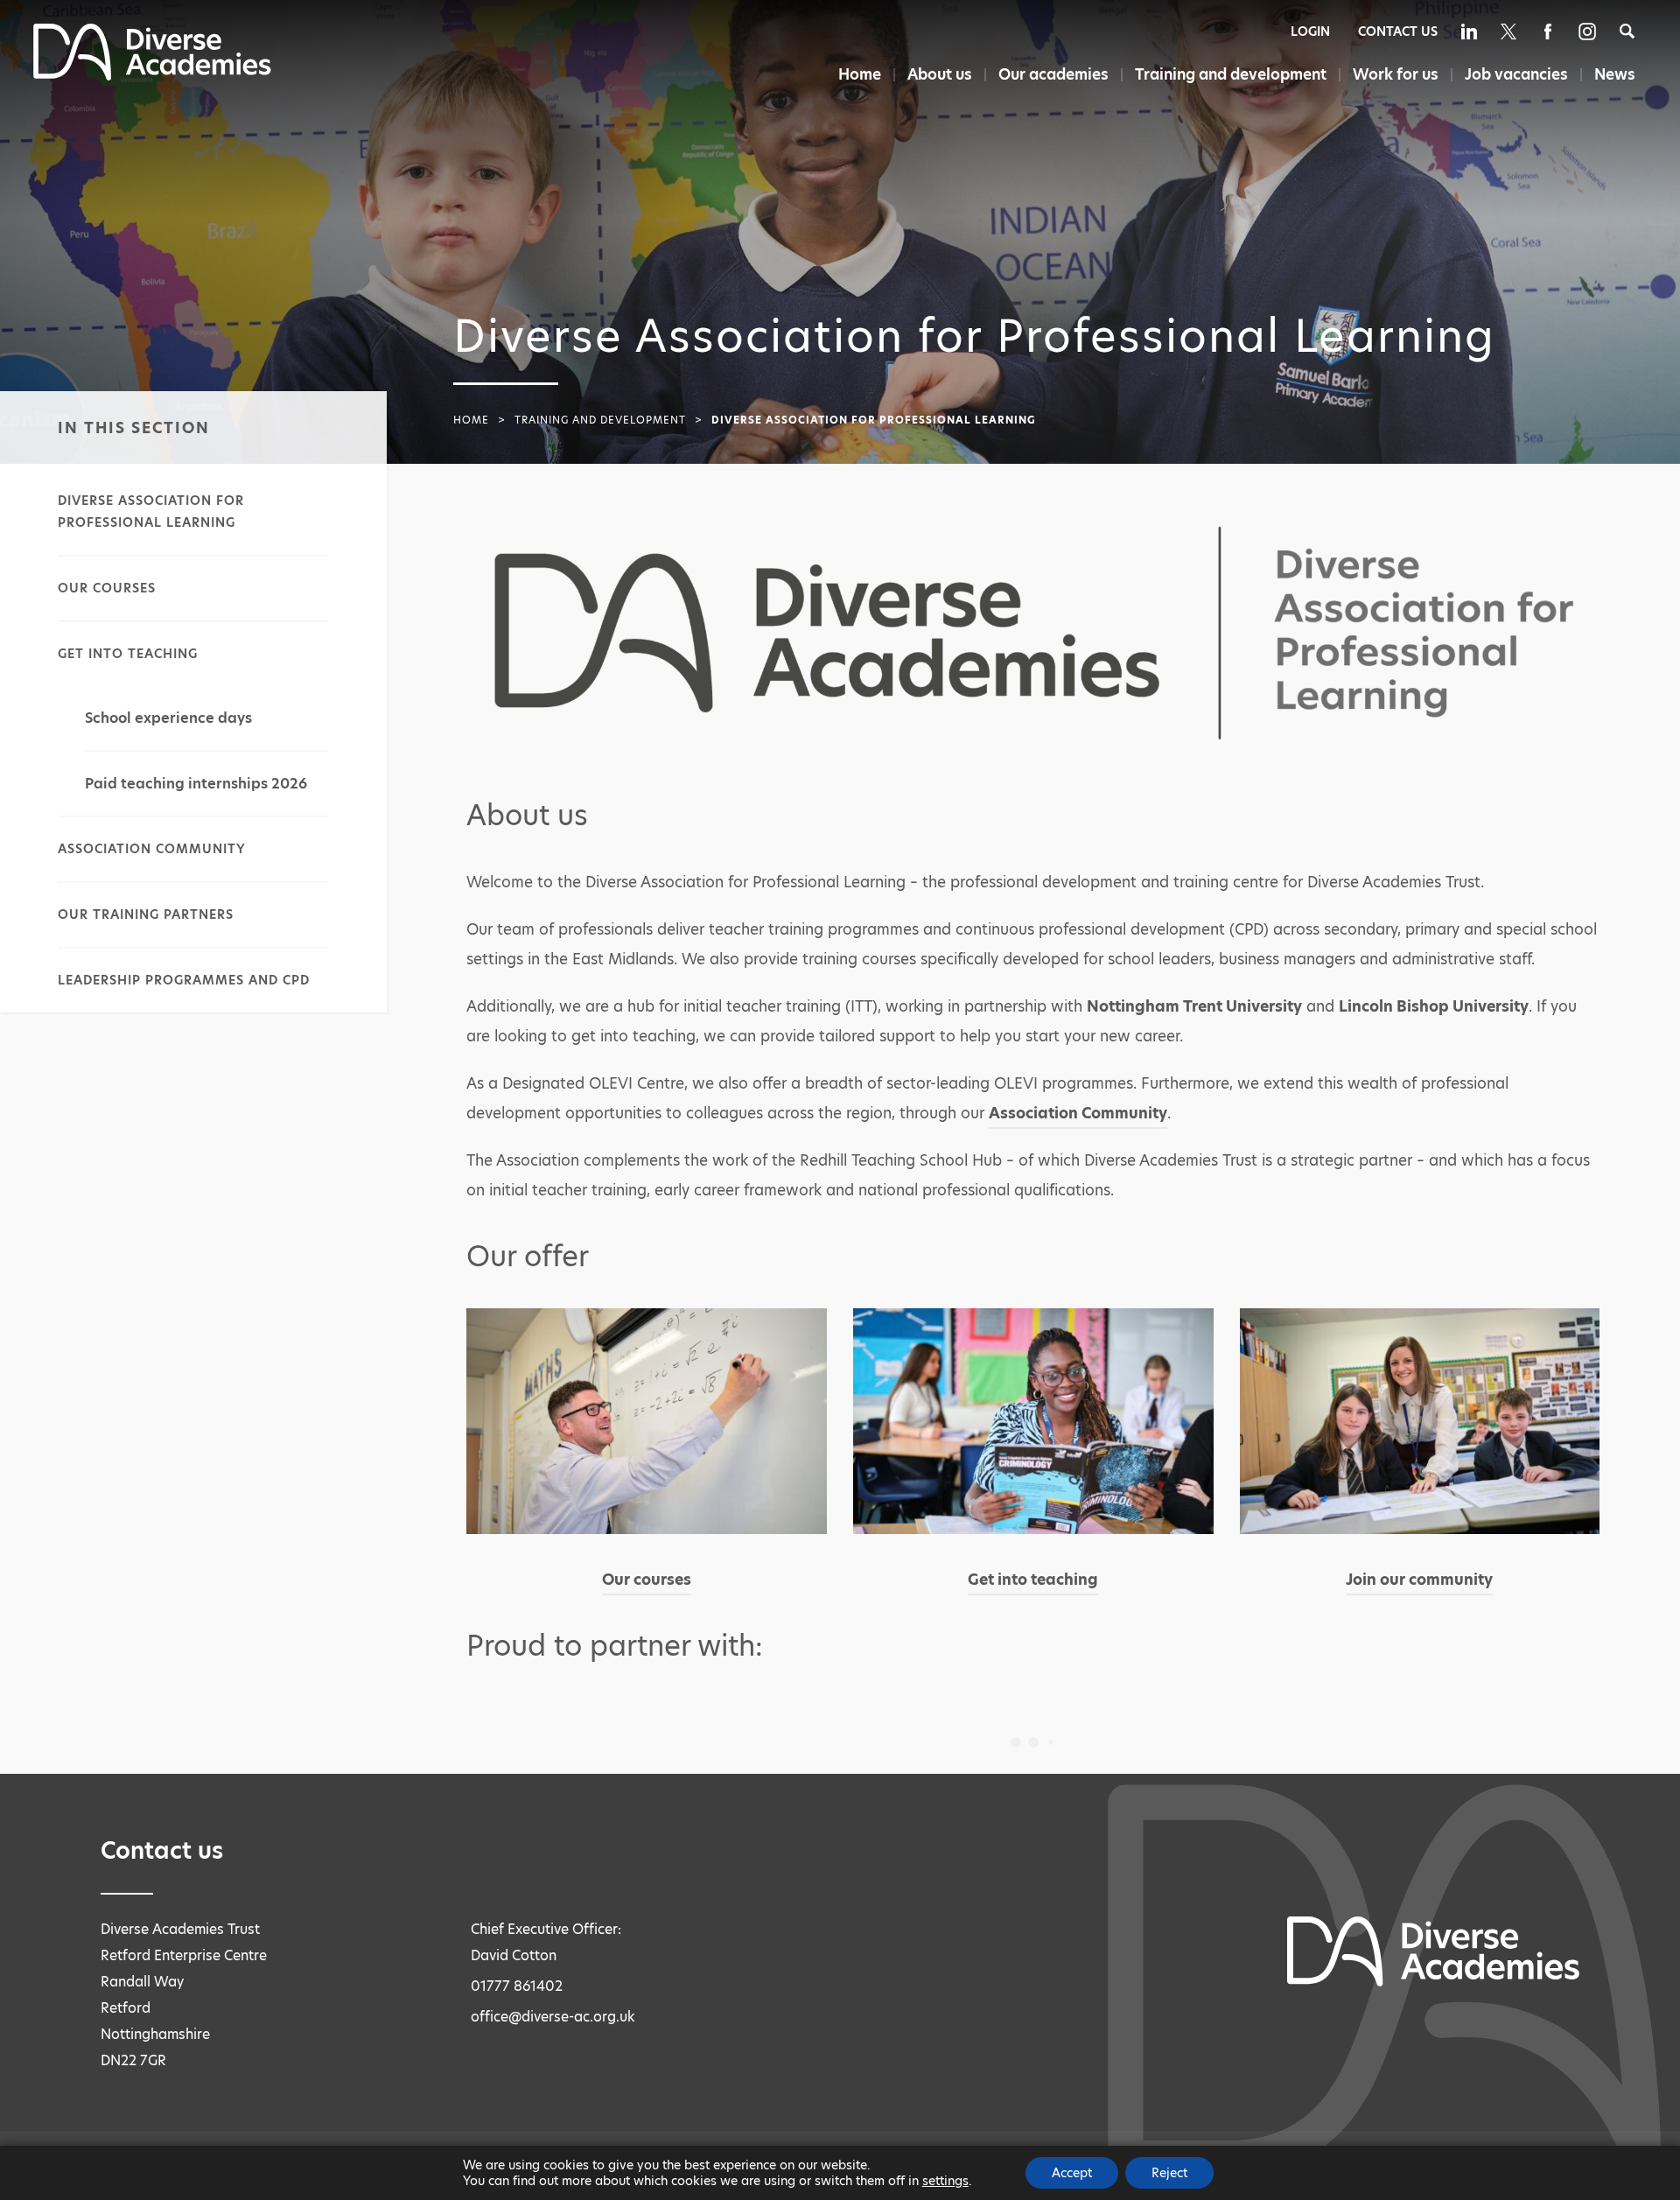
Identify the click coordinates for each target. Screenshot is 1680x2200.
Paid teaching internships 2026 (196, 784)
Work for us (1396, 74)
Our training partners (146, 914)
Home (860, 74)
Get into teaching (128, 654)
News (1615, 74)
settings (945, 2181)
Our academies (1053, 74)
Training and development (1231, 74)
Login (1310, 32)
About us (940, 74)
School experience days (168, 718)
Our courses (107, 588)
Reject (1169, 2173)
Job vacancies (1516, 74)
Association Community (152, 849)
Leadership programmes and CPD (184, 980)
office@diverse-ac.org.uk (553, 2017)
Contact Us (1398, 32)
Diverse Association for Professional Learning (151, 511)
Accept (1072, 2173)
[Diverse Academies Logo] (152, 76)
